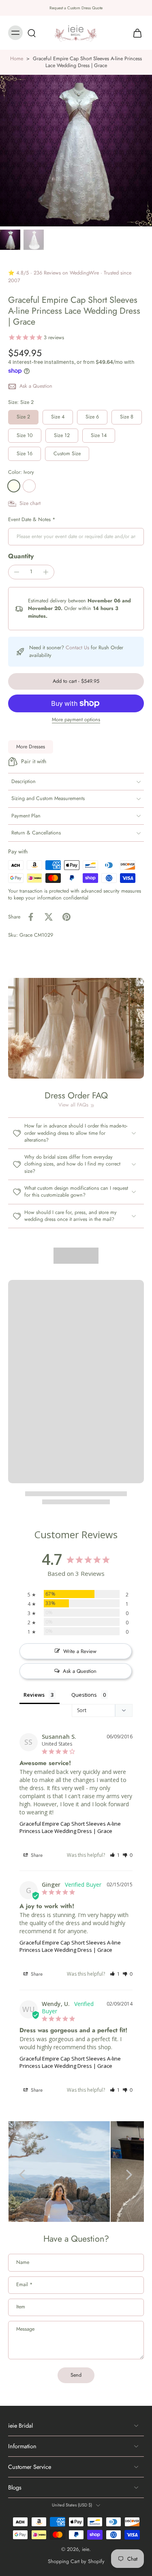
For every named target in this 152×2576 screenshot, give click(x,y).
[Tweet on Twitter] (49, 917)
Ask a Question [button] (80, 1671)
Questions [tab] (84, 1695)
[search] (32, 33)
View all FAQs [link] (73, 1105)
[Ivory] (14, 486)
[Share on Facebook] (31, 917)
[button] (76, 681)
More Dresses (31, 747)
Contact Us (77, 648)
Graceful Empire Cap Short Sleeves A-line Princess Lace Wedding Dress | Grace (70, 1827)
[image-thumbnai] (10, 240)
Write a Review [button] (80, 1651)
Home (17, 59)
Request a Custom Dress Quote (76, 8)
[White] (29, 486)
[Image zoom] (76, 151)
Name (23, 2263)
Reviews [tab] (34, 1695)
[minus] (17, 572)
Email (24, 2285)
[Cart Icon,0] (135, 33)
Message (25, 2329)
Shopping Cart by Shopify (76, 2561)
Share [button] (36, 1855)
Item (21, 2307)
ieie (86, 2549)
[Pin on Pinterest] (66, 917)
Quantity (21, 556)
